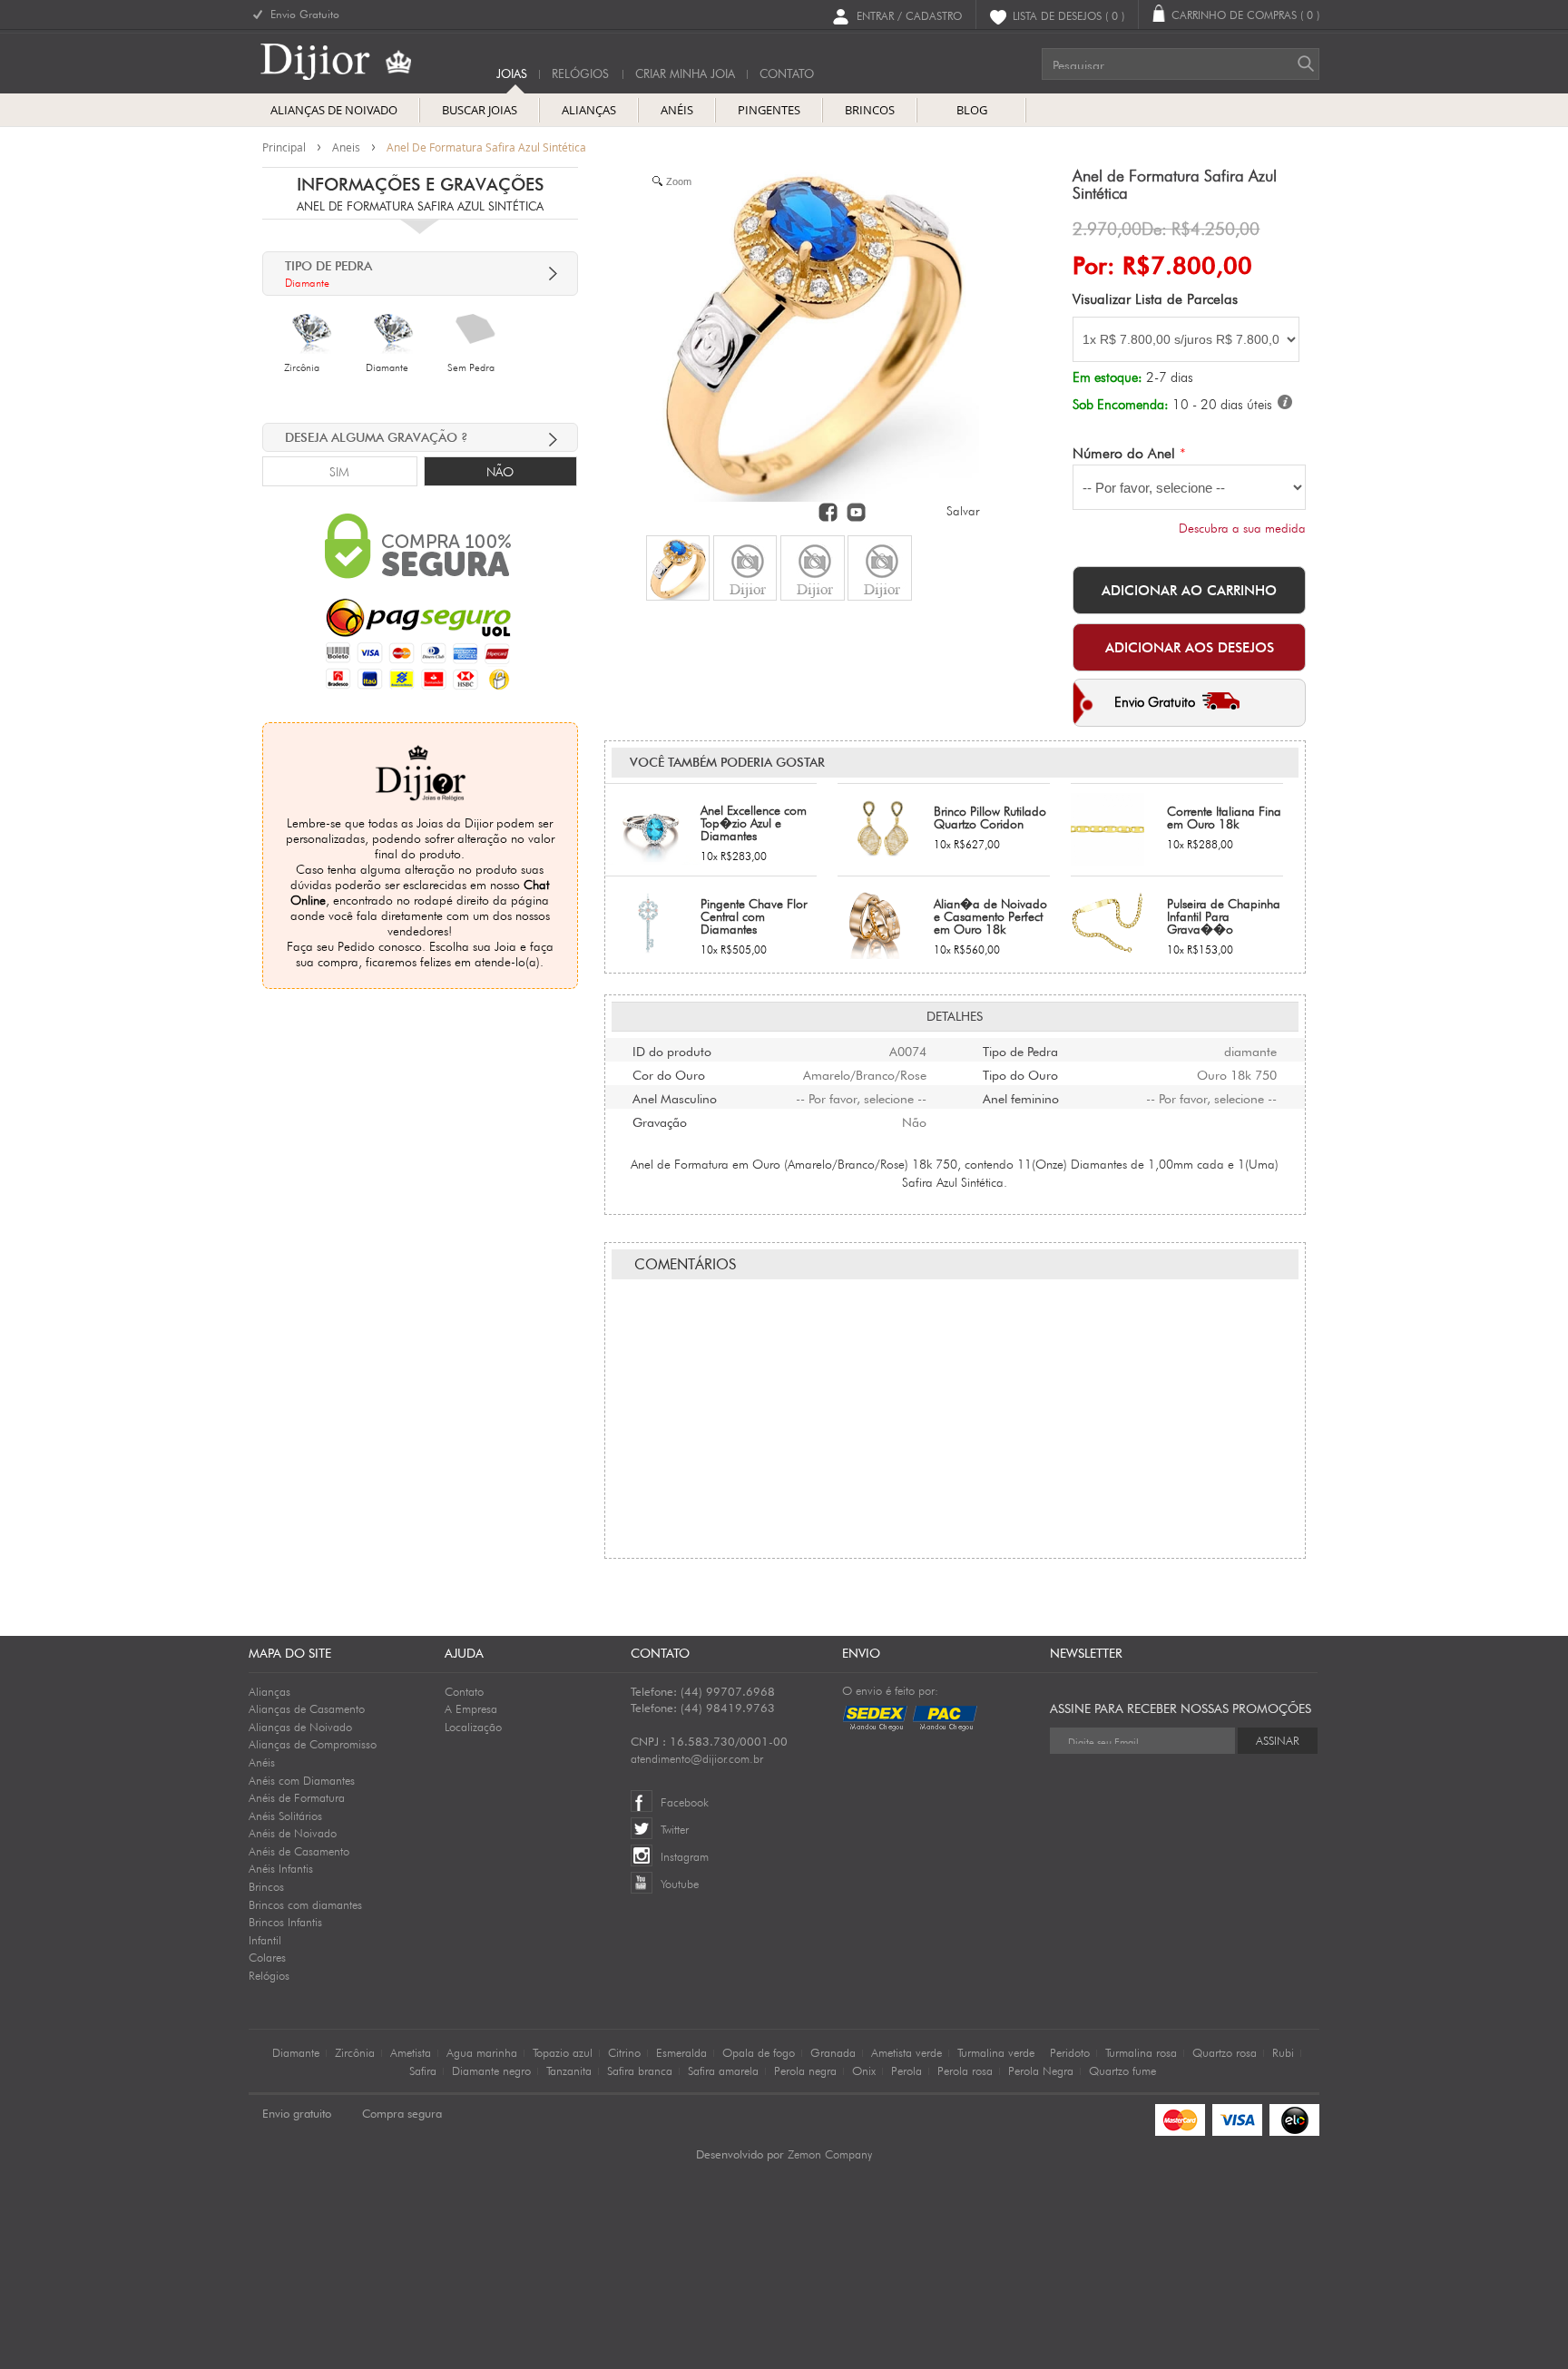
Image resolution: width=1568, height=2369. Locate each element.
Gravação (660, 1121)
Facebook (685, 1802)
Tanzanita (569, 2070)
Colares (267, 1957)
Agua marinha (482, 2052)
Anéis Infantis (281, 1868)
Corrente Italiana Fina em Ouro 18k (1224, 817)
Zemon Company (830, 2154)
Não (500, 472)
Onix (864, 2070)
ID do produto (672, 1050)
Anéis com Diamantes (302, 1780)
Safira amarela (723, 2070)
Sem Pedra (471, 367)
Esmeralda (681, 2052)
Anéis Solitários (285, 1816)
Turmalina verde (996, 2052)
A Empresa (471, 1708)
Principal (284, 147)
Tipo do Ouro (1020, 1073)
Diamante (387, 367)
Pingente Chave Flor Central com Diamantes (754, 916)
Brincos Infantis (285, 1922)
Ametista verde (906, 2052)
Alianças (269, 1691)
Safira (423, 2070)
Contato (464, 1691)
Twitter (675, 1829)
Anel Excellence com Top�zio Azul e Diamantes (754, 823)
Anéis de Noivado (293, 1833)
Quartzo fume (1122, 2070)
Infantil (265, 1940)
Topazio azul (563, 2052)
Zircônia (302, 367)
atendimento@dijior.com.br (697, 1758)
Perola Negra (1041, 2070)
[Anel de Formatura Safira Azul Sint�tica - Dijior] (678, 568)
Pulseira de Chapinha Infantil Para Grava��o (1224, 916)
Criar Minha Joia (685, 74)
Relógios (580, 74)
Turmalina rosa (1141, 2052)
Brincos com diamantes (305, 1904)
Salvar (963, 511)
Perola (906, 2070)
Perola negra (805, 2070)
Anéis (262, 1762)
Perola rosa (965, 2070)
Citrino (624, 2052)
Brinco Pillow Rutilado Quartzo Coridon (990, 817)
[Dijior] (350, 62)
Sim (339, 472)
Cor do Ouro (669, 1073)
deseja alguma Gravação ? (377, 437)
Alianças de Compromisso (313, 1744)
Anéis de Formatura (297, 1797)
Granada (833, 2052)
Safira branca (640, 2070)
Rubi (1283, 2052)
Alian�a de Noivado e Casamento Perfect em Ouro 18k (990, 916)
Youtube (680, 1884)
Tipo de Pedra (1020, 1050)
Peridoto (1070, 2052)
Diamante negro (491, 2070)
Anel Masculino (675, 1097)
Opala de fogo (759, 2052)
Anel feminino (1021, 1097)
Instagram (685, 1856)
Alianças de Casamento (307, 1708)
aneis (346, 147)
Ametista (411, 2052)
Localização (473, 1727)
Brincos (266, 1886)
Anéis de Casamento (299, 1851)
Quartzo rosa (1225, 2052)
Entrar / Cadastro (909, 15)
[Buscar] (1306, 64)
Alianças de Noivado (300, 1727)
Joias (512, 74)
